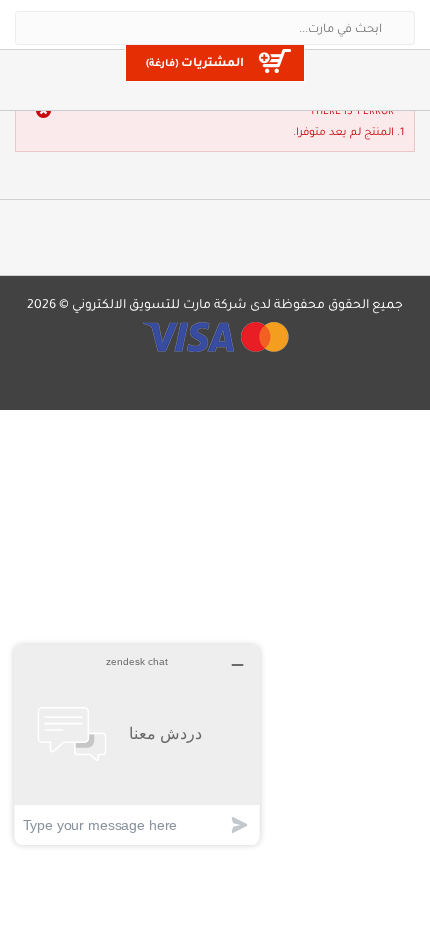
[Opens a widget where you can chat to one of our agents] (137, 744)
